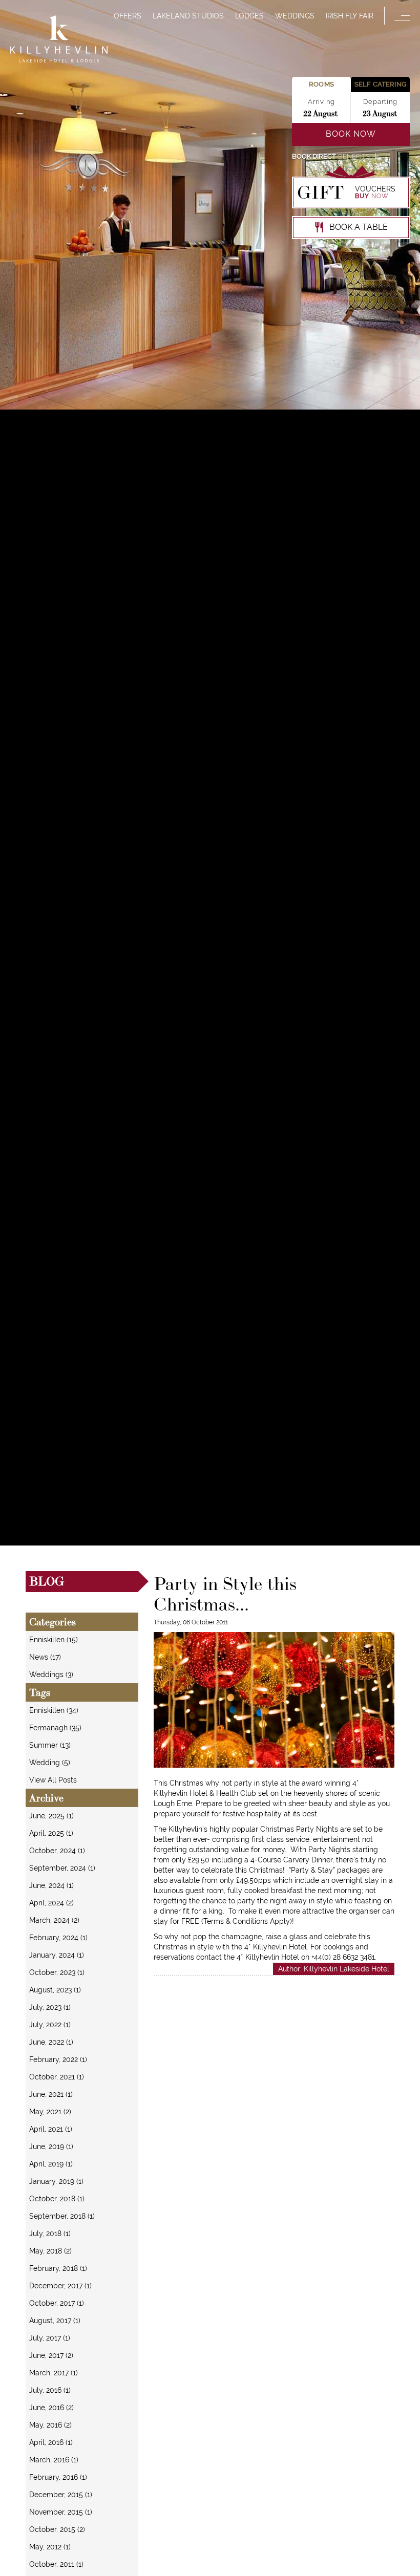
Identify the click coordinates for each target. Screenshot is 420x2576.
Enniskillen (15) (54, 1640)
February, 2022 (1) (58, 2059)
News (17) (45, 1657)
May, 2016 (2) (50, 2425)
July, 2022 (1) (50, 2025)
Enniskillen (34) (54, 1710)
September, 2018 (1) (62, 2216)
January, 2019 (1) (56, 2181)
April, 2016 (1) (51, 2442)
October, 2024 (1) (57, 1851)
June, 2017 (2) (51, 2355)
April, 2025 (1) (51, 1833)
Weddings (295, 16)
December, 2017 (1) (60, 2286)
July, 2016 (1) (50, 2390)
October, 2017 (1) (57, 2303)
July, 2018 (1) (50, 2234)
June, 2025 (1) (51, 1816)
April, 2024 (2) (51, 1903)
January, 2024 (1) (57, 1955)
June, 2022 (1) (51, 2042)
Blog (47, 1581)
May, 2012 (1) (50, 2547)
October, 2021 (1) (57, 2077)
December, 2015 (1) (61, 2495)
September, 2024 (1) (62, 1868)
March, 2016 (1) (54, 2460)
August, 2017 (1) (55, 2321)
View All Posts (53, 1780)
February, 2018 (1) (58, 2268)
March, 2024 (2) (54, 1920)
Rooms (321, 84)
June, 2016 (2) (51, 2408)
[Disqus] (274, 2104)
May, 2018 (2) (50, 2251)
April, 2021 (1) (51, 2129)
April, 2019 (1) (51, 2164)
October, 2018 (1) (57, 2199)
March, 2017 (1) (54, 2373)
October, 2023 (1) (57, 1972)
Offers (128, 16)
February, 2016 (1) (58, 2477)
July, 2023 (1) (50, 2007)
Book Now (351, 134)
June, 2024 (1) (51, 1885)
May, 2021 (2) (50, 2112)
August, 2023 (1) (55, 1990)
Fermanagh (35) (55, 1728)
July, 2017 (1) (50, 2338)
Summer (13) (50, 1745)
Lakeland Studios (188, 16)
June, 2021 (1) (51, 2094)
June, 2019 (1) (51, 2146)
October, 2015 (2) (57, 2529)
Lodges (249, 16)
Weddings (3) (51, 1675)
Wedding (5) (50, 1763)
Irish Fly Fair (350, 16)
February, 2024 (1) (58, 1938)
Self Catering (380, 84)
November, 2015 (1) (61, 2512)
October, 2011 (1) (56, 2564)
